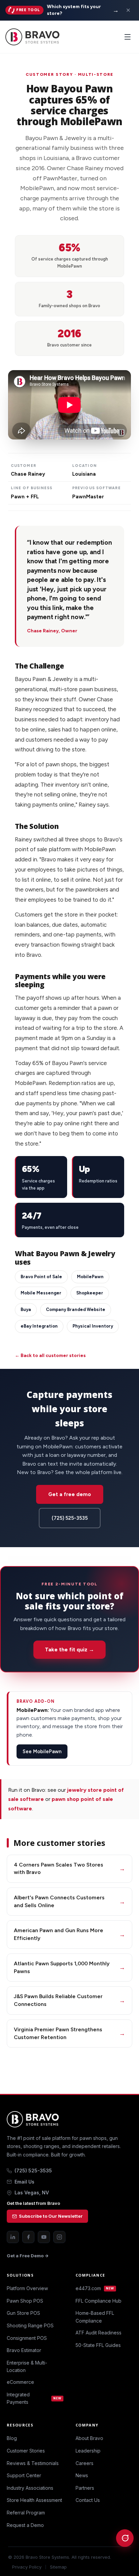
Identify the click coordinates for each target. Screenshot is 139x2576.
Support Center (24, 2475)
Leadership (88, 2451)
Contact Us (88, 2500)
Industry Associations (30, 2488)
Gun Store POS (23, 2313)
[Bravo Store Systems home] (69, 2119)
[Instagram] (59, 2237)
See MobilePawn (42, 1752)
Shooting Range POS (30, 2325)
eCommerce (20, 2382)
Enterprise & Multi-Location (27, 2366)
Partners (85, 2488)
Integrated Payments (34, 2398)
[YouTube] (44, 2237)
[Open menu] (128, 37)
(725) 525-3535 (70, 1518)
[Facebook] (28, 2237)
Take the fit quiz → (69, 1649)
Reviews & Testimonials (33, 2463)
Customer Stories (26, 2451)
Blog (12, 2438)
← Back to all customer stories (50, 1355)
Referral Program (26, 2513)
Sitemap (58, 2567)
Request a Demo (25, 2525)
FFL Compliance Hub (99, 2301)
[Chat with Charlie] (125, 2538)
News (82, 2475)
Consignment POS (27, 2338)
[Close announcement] (128, 10)
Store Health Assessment (34, 2500)
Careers (85, 2463)
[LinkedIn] (13, 2237)
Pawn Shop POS (25, 2301)
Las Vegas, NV (32, 2193)
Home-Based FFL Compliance (95, 2317)
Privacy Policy (27, 2567)
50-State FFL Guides (98, 2345)
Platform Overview (27, 2288)
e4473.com (95, 2288)
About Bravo (89, 2438)
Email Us (24, 2182)
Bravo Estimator (24, 2350)
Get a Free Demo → (28, 2256)
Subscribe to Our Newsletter (51, 2216)
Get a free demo (70, 1494)
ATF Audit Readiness (99, 2333)
